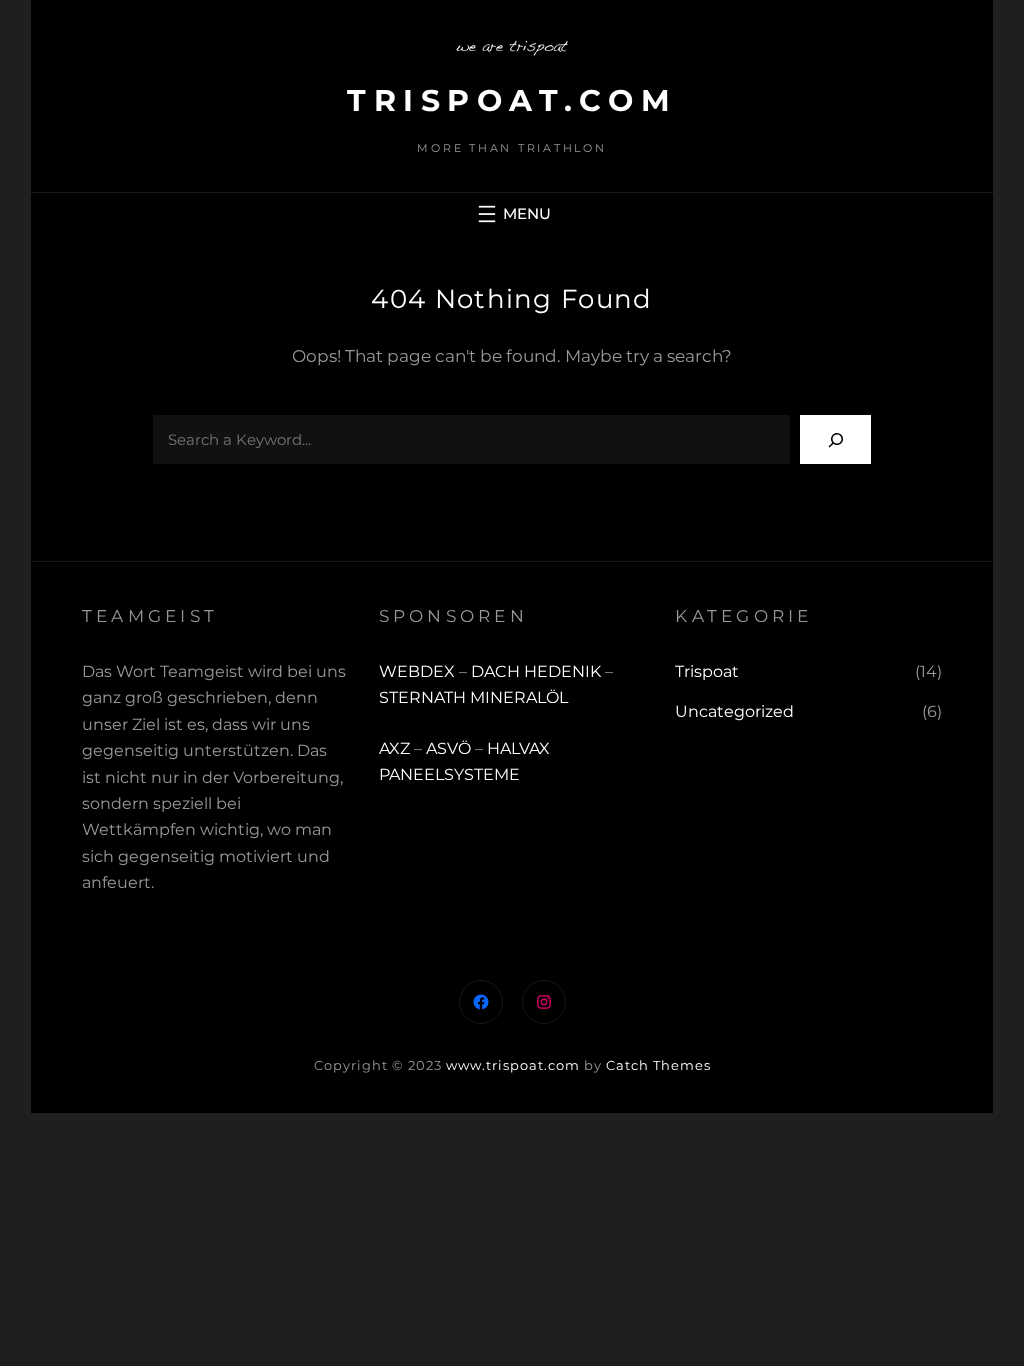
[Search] (835, 439)
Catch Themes (658, 1065)
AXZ (394, 748)
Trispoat (707, 671)
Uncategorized (734, 711)
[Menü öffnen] (512, 214)
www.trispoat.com (513, 1065)
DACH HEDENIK (536, 671)
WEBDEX (419, 671)
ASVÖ (448, 748)
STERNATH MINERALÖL (473, 697)
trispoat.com (512, 100)
